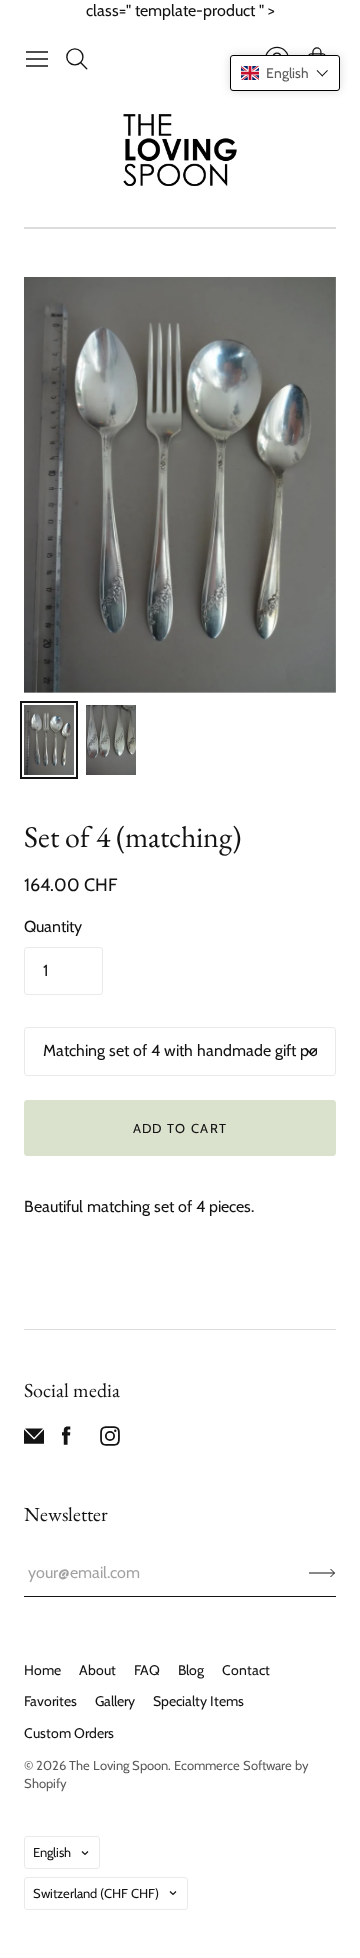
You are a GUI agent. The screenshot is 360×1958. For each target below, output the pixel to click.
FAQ (147, 1670)
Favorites (50, 1701)
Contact (246, 1670)
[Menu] (37, 59)
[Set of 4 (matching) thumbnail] (49, 740)
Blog (191, 1670)
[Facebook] (66, 1440)
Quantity (53, 926)
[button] (285, 73)
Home (42, 1670)
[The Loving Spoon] (180, 152)
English (52, 1852)
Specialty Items (198, 1701)
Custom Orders (69, 1733)
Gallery (115, 1701)
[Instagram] (110, 1440)
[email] (34, 1440)
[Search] (77, 59)
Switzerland (96, 1893)
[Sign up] (322, 1573)
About (97, 1670)
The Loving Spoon (118, 1765)
